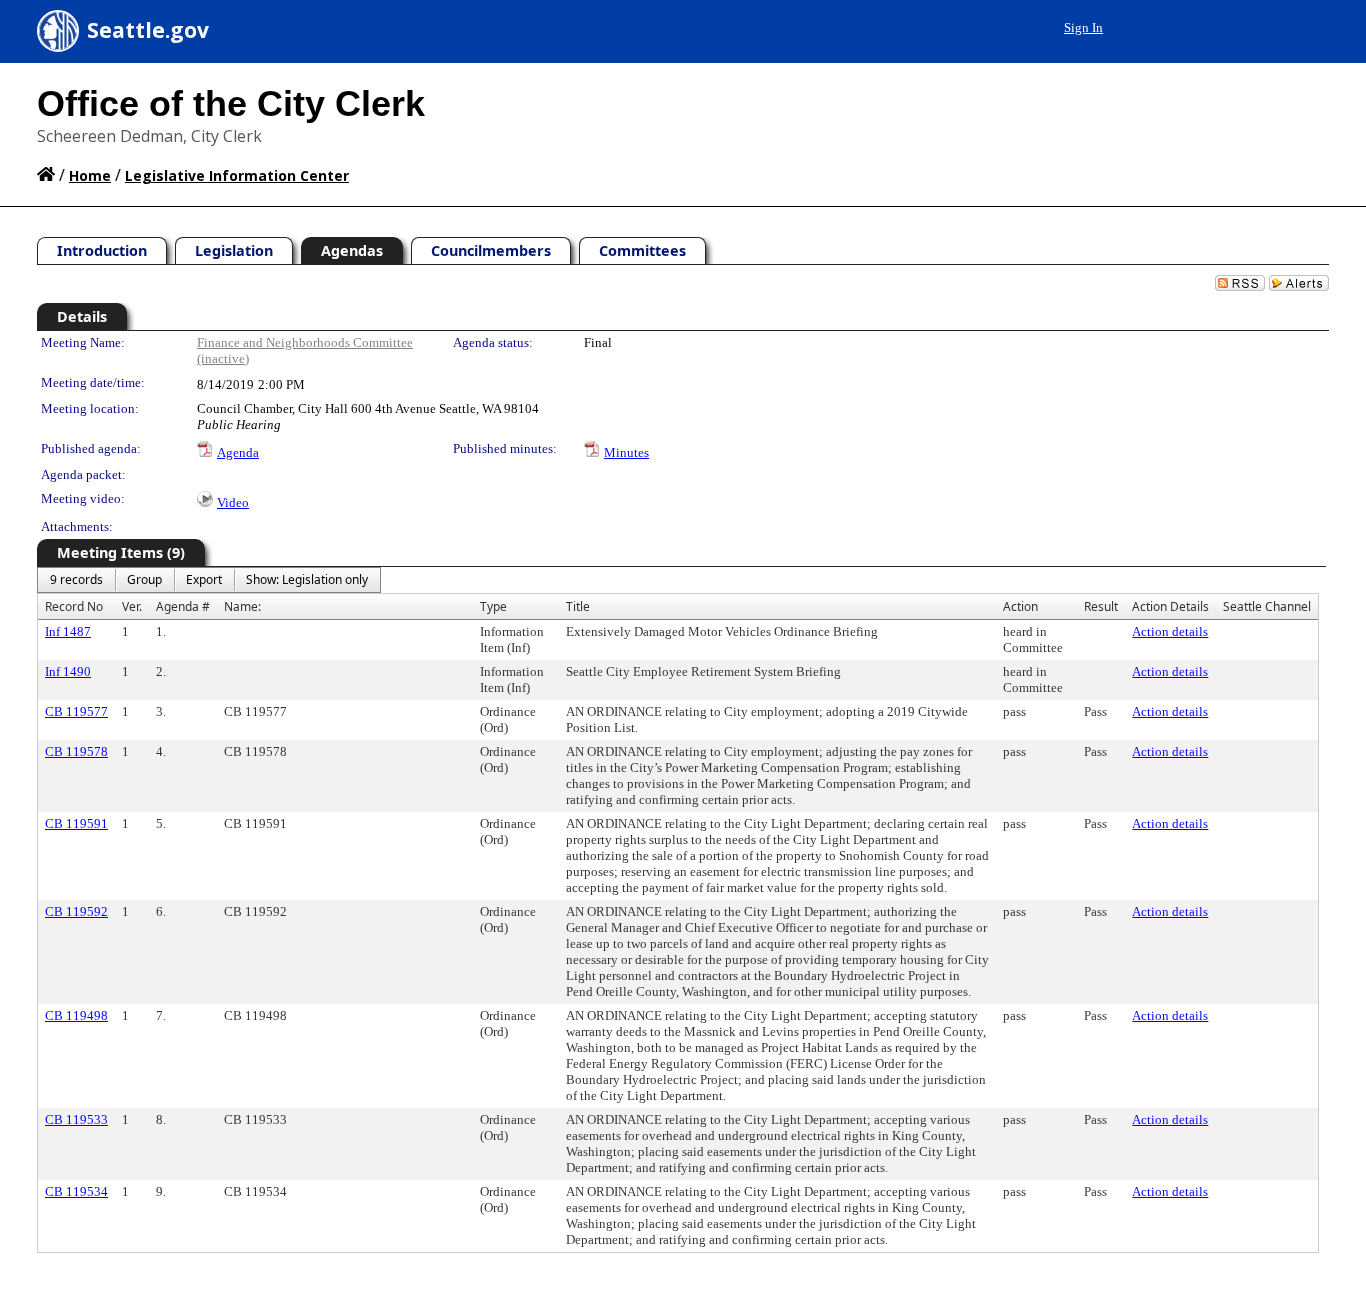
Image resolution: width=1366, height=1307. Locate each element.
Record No (74, 606)
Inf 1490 (68, 671)
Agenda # (183, 606)
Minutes (626, 452)
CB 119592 (76, 911)
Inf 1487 (68, 631)
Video (233, 502)
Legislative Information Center (237, 175)
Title (578, 606)
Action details (1170, 631)
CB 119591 (76, 823)
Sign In (1083, 27)
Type (493, 606)
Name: (242, 606)
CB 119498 (76, 1015)
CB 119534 (76, 1191)
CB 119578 (76, 751)
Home (90, 175)
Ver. (132, 606)
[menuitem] (76, 580)
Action (1020, 606)
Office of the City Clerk (231, 103)
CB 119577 (76, 711)
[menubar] (209, 580)
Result (1101, 606)
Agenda (238, 452)
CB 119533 (76, 1119)
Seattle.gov (148, 30)
